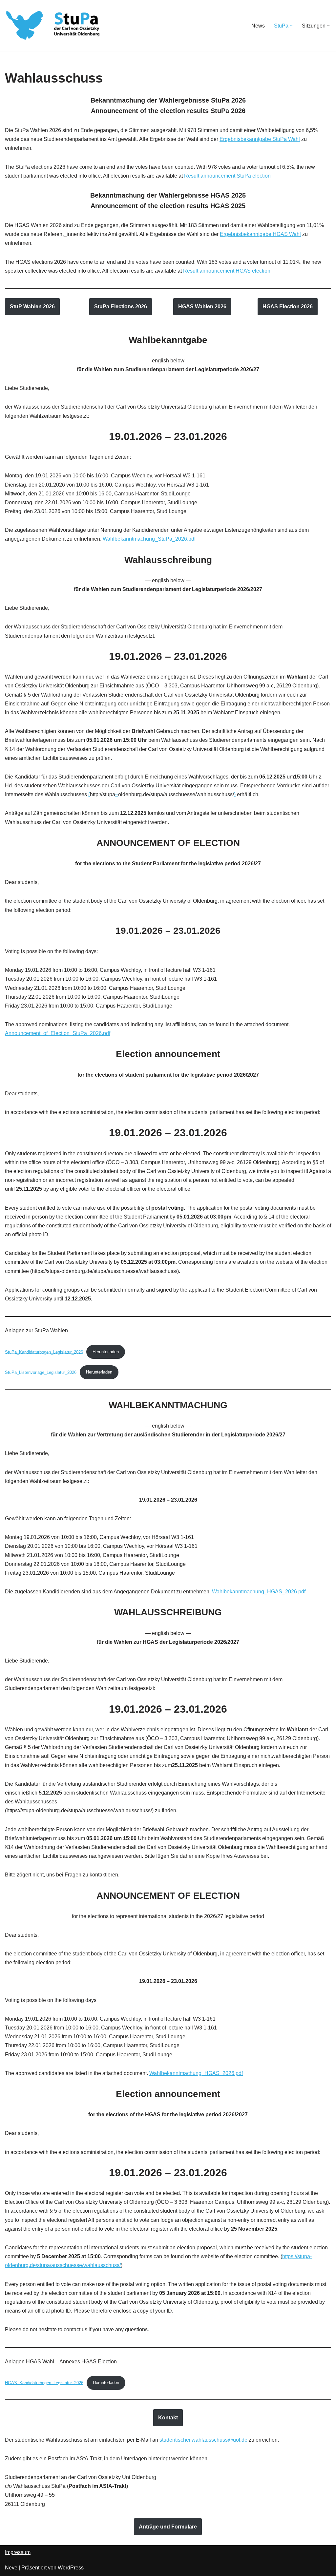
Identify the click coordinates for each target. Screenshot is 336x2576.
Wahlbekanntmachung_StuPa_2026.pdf (149, 539)
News (258, 26)
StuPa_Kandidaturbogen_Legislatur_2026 (44, 1352)
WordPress (71, 2568)
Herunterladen (106, 1352)
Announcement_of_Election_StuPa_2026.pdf (58, 1033)
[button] (291, 26)
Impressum (18, 2552)
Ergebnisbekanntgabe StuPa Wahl (260, 139)
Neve (11, 2568)
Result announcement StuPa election (227, 176)
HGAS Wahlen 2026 (202, 307)
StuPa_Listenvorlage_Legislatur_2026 (41, 1372)
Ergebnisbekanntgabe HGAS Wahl (260, 234)
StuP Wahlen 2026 (32, 307)
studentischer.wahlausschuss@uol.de (203, 2440)
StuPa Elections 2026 (121, 307)
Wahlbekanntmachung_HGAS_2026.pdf (259, 1592)
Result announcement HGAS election (227, 271)
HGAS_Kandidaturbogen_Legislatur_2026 (44, 2383)
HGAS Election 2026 (288, 307)
